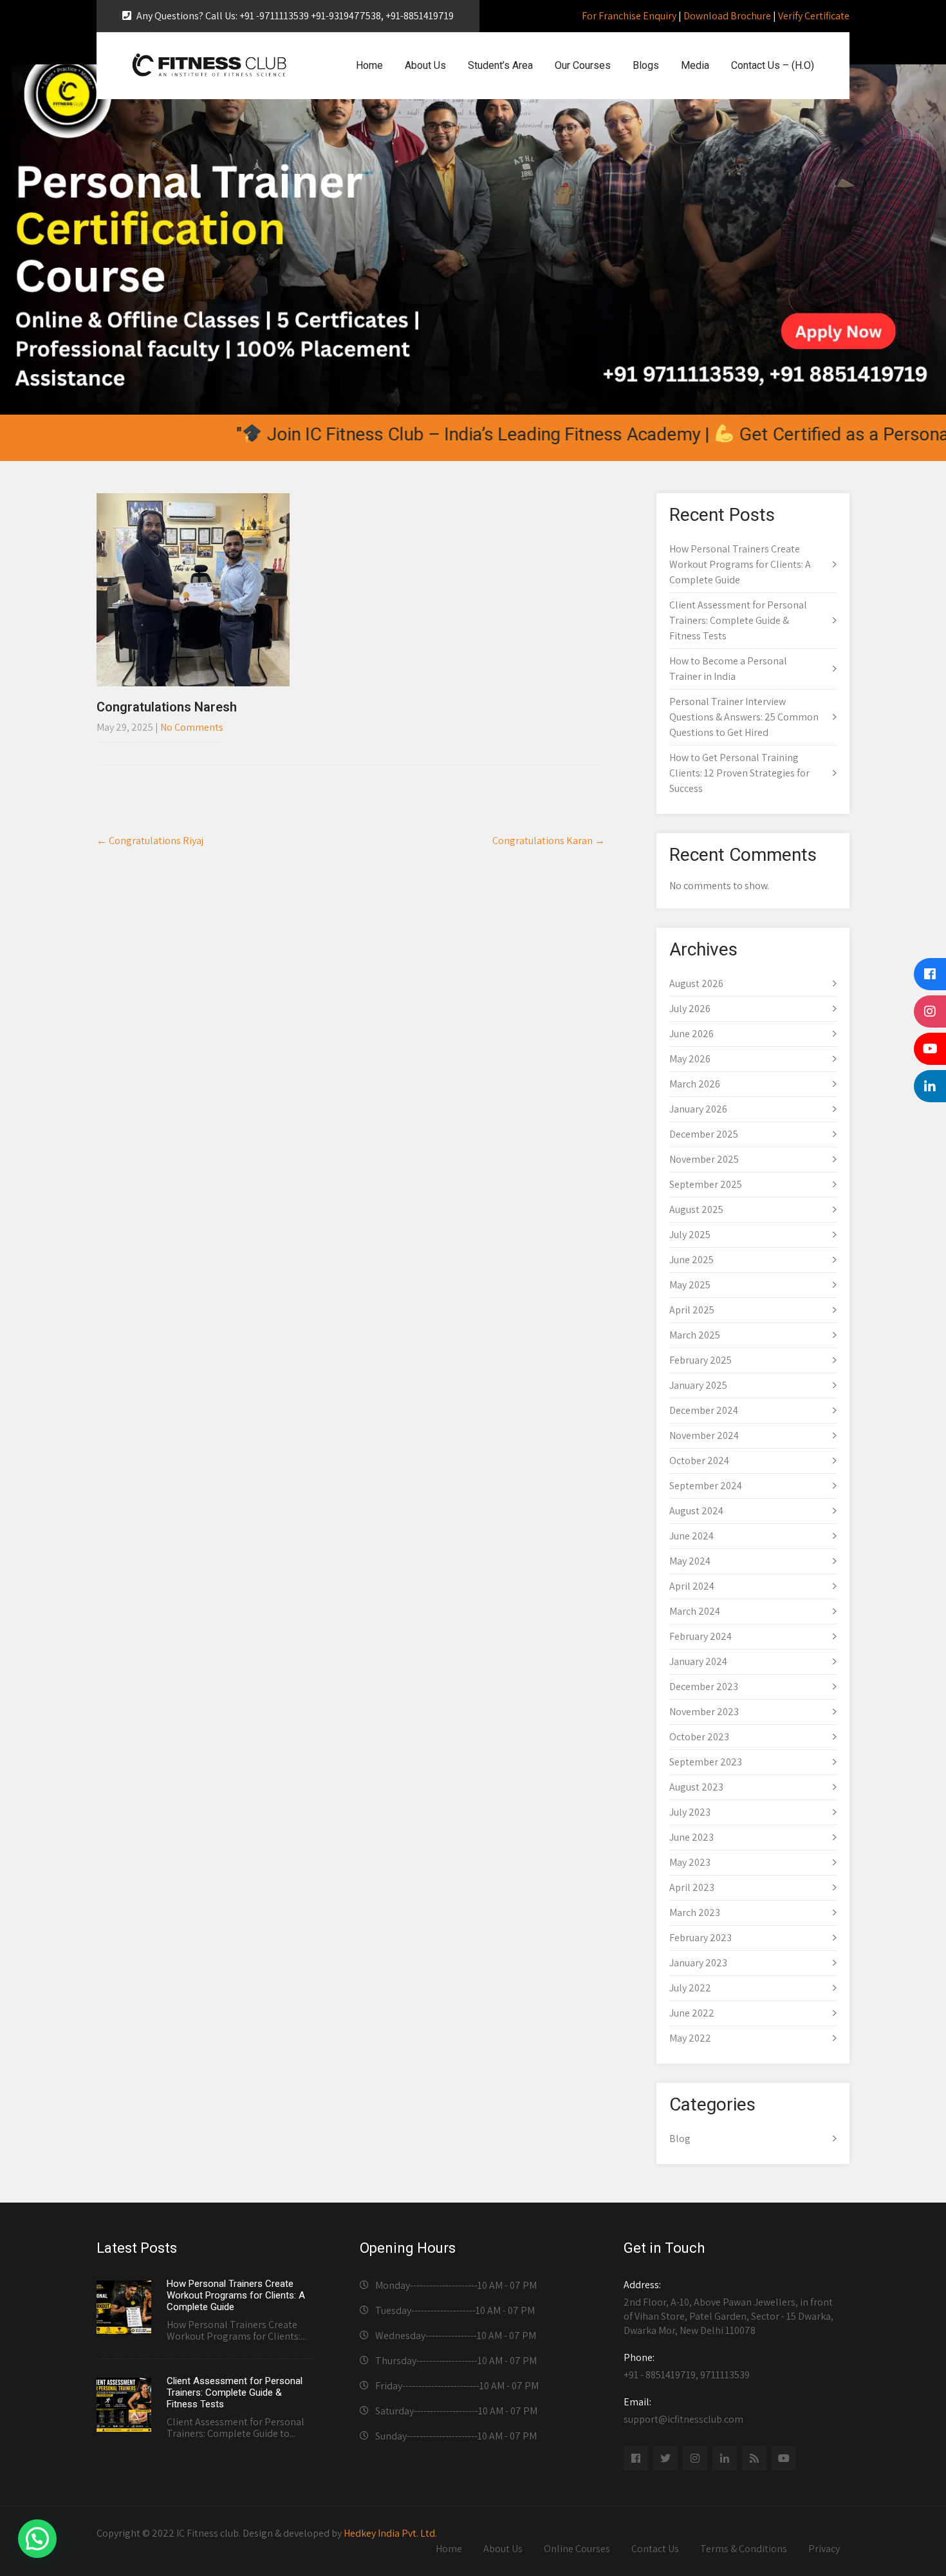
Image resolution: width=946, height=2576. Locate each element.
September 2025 (706, 1184)
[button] (37, 2539)
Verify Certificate (814, 16)
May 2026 (690, 1059)
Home (369, 65)
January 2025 (698, 1385)
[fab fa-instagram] (695, 2458)
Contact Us (655, 2549)
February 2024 (700, 1636)
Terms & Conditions (744, 2549)
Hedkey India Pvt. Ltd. (390, 2533)
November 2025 (704, 1159)
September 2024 (706, 1486)
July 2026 (690, 1009)
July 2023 (690, 1812)
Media (695, 65)
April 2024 (692, 1586)
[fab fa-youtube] (784, 2458)
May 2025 (690, 1285)
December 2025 (704, 1134)
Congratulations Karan (549, 841)
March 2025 (695, 1335)
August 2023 (696, 1787)
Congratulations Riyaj (150, 841)
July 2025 (690, 1235)
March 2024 (695, 1611)
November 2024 (704, 1435)
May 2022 (690, 2038)
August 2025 (696, 1209)
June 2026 (691, 1034)
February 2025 (700, 1360)
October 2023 (699, 1737)
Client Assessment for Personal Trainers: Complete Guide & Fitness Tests (738, 620)
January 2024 (698, 1661)
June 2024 (691, 1536)
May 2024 (690, 1561)
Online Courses (577, 2549)
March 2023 (695, 1913)
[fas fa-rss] (754, 2458)
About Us (425, 65)
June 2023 (691, 1837)
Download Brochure (727, 16)
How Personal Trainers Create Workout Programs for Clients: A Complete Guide (740, 564)
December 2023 (704, 1687)
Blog (680, 2139)
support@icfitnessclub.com (683, 2411)
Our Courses (583, 65)
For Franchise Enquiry (629, 16)
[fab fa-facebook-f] (636, 2458)
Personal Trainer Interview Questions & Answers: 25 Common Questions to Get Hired (744, 717)
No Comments (192, 727)
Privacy (824, 2549)
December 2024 (704, 1410)
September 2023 (706, 1762)
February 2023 (700, 1938)
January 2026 (698, 1109)
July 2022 (690, 1988)
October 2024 (699, 1461)
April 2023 (692, 1887)
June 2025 (691, 1260)
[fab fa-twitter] (665, 2458)
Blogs (646, 65)
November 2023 (704, 1712)
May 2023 (690, 1862)
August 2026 (696, 983)
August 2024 (696, 1511)
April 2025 (692, 1310)
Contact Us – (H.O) (773, 65)
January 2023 (698, 1963)
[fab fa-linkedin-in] (725, 2458)
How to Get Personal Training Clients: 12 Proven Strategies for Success (739, 773)
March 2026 (695, 1084)
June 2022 (692, 2013)
